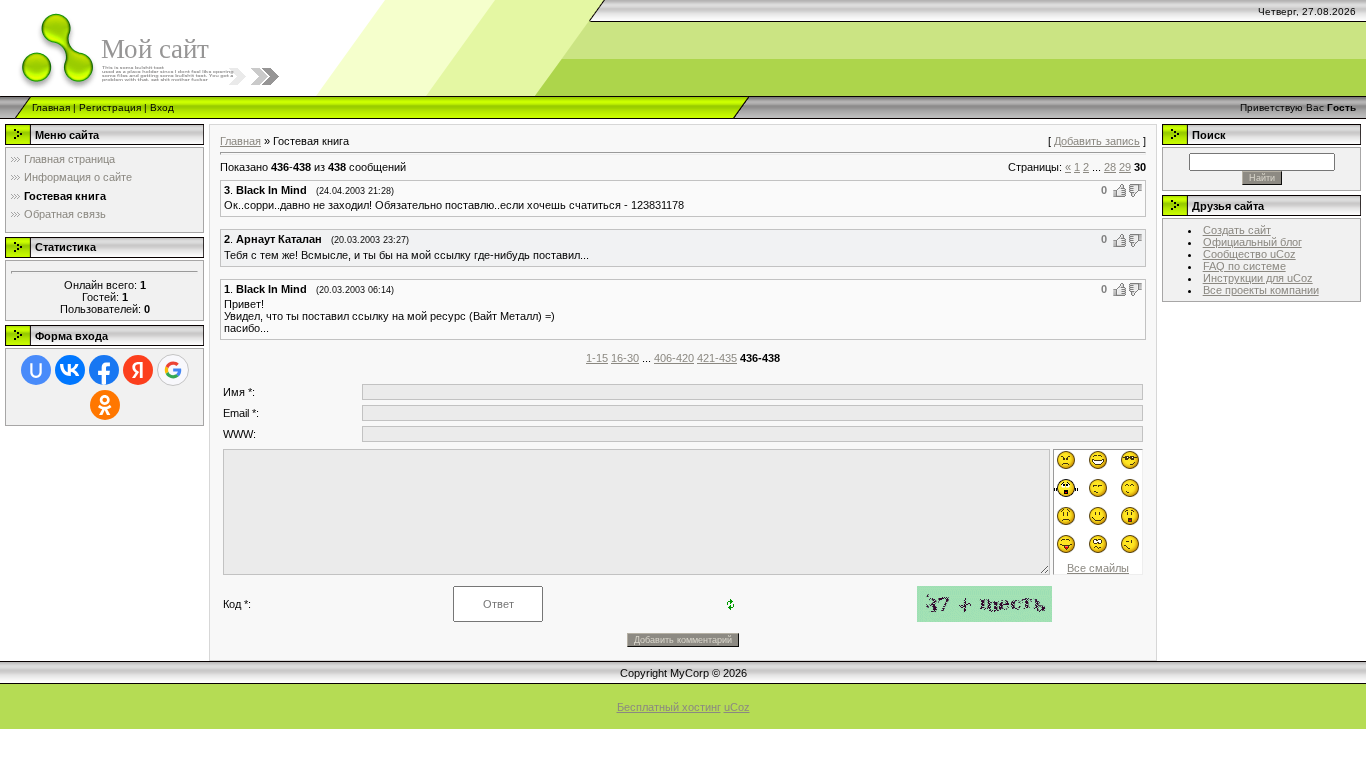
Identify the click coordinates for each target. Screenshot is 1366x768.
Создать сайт (1237, 230)
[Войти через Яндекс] (138, 370)
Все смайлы (1098, 568)
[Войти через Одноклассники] (105, 405)
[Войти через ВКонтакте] (70, 370)
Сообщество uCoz (1249, 254)
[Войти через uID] (36, 370)
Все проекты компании (1261, 290)
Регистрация (110, 107)
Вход (162, 107)
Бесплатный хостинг (669, 707)
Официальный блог (1252, 242)
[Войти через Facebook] (104, 370)
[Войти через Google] (173, 370)
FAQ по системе (1244, 266)
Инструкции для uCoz (1258, 278)
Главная (51, 107)
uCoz (737, 707)
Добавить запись (1097, 141)
